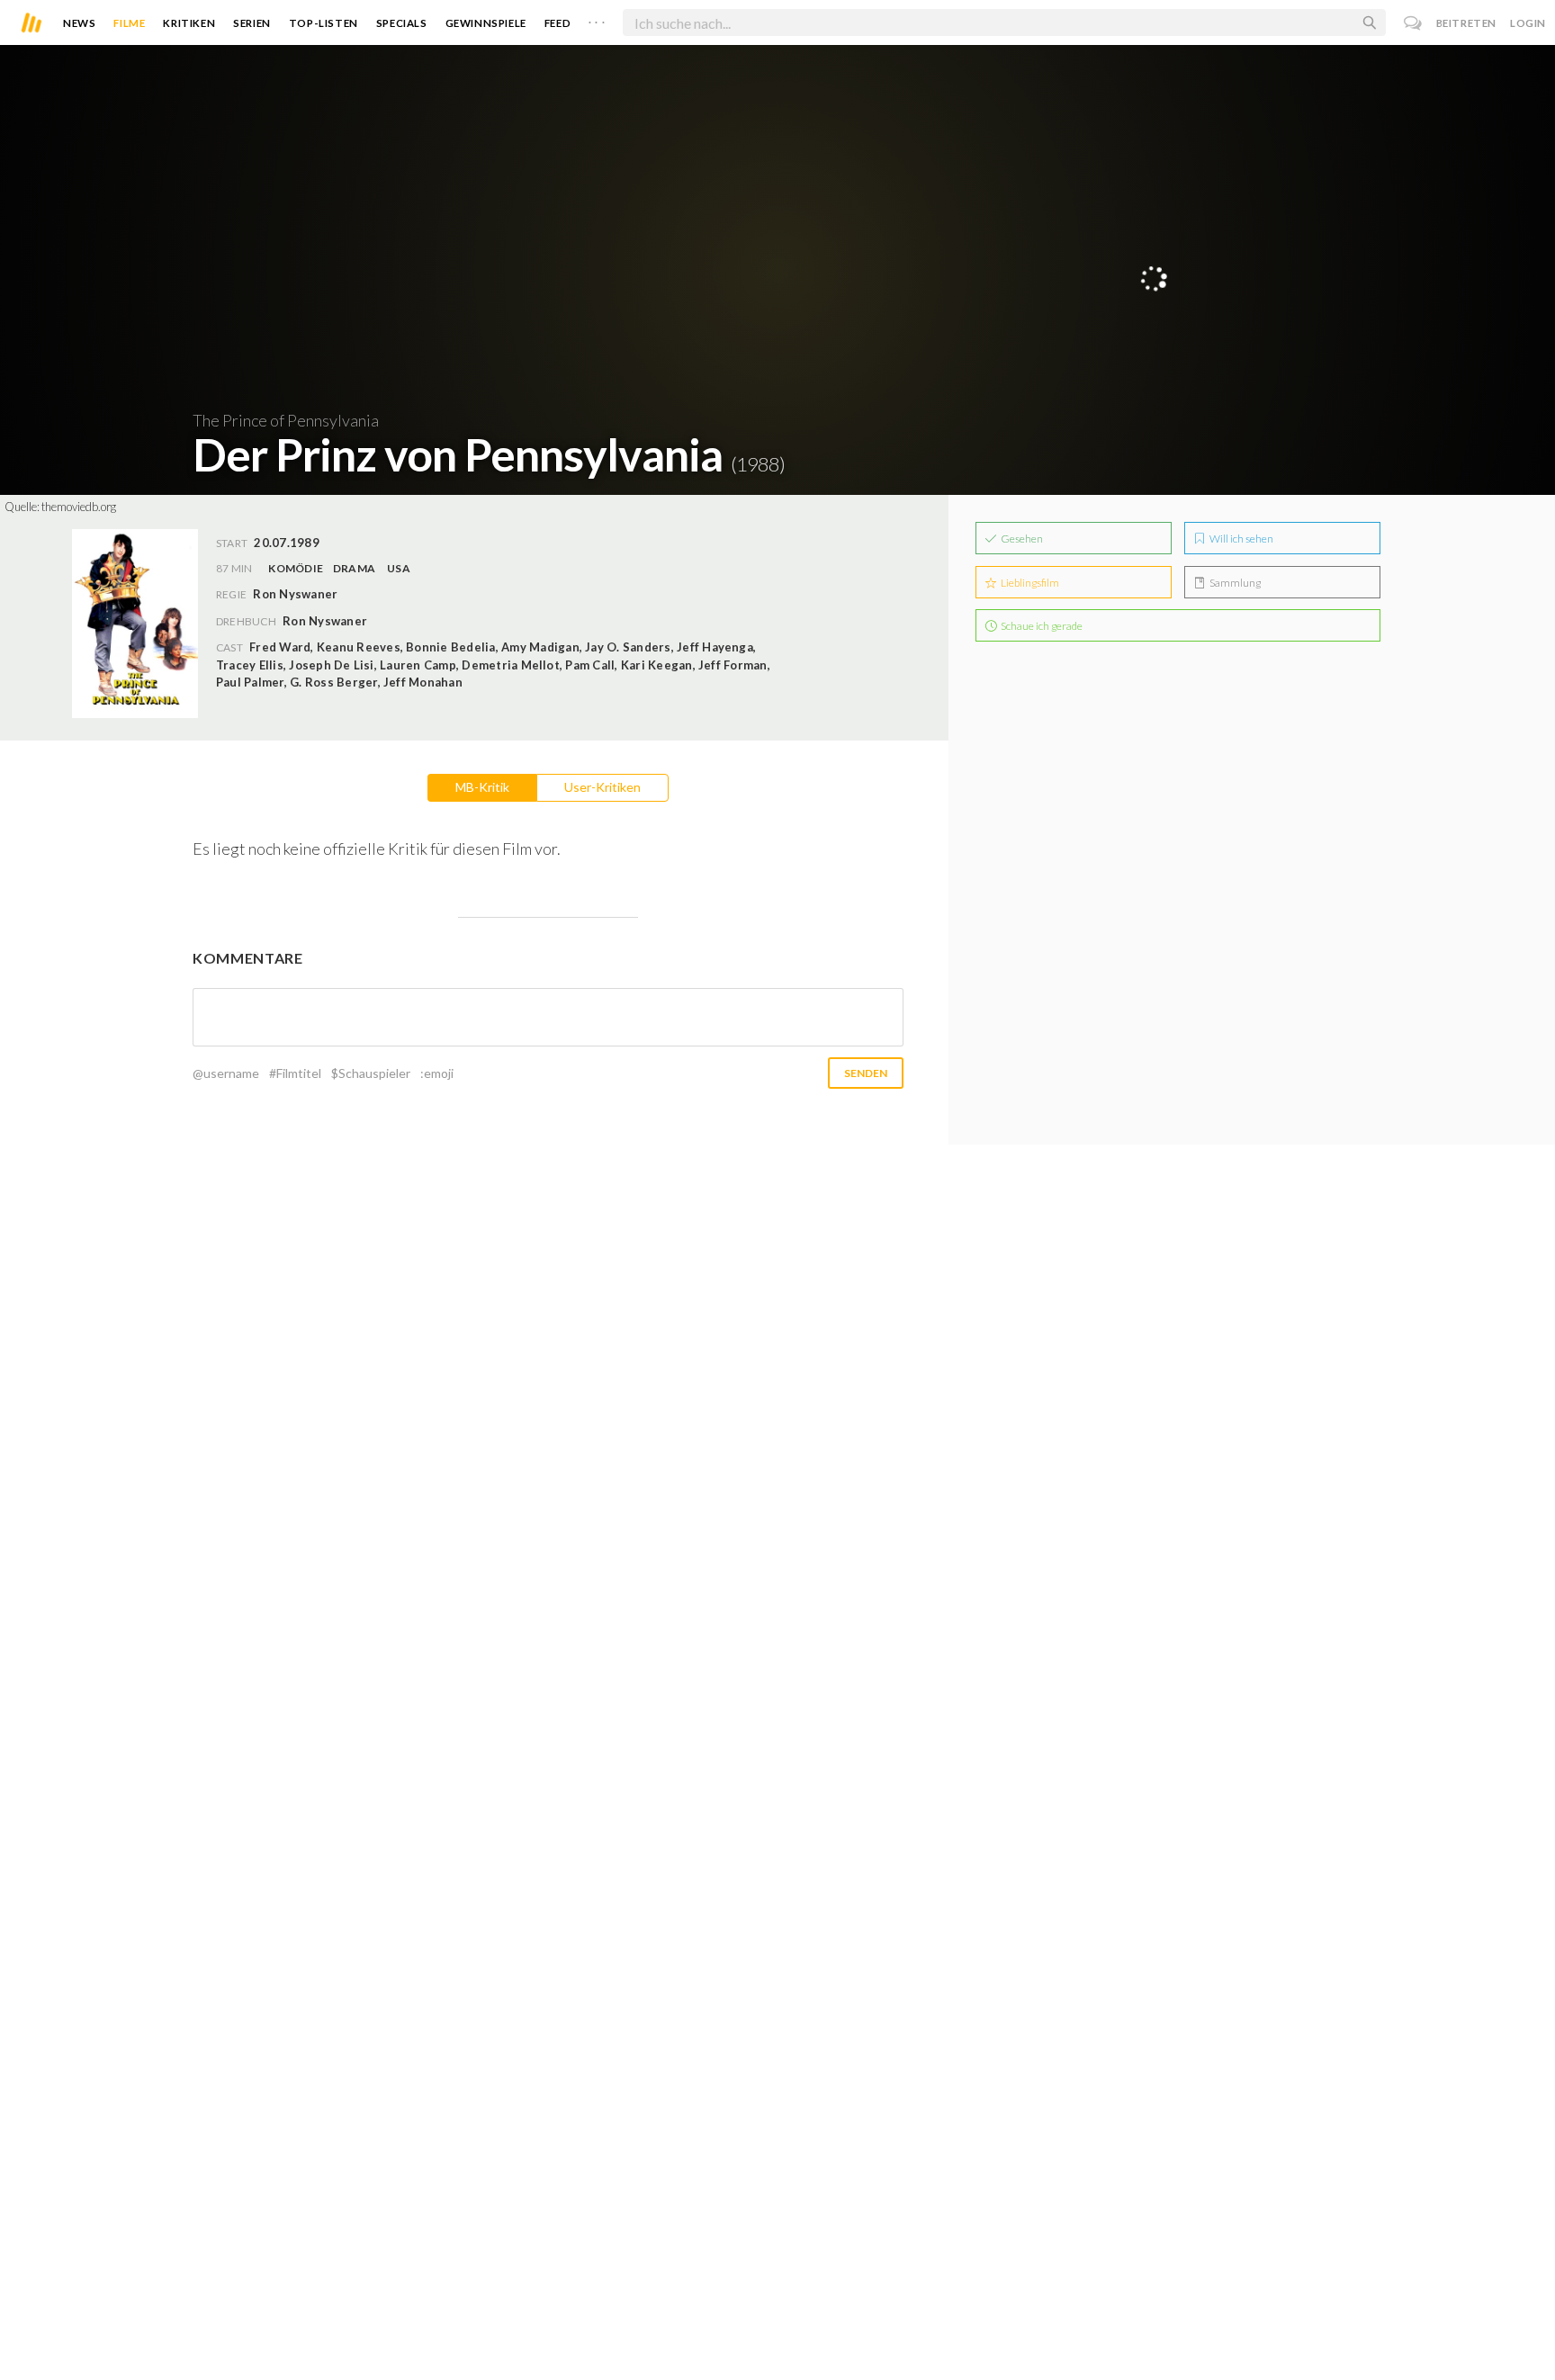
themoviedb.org (79, 507)
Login (1528, 23)
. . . (597, 19)
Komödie (296, 568)
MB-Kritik (482, 787)
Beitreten (1466, 23)
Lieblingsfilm (1029, 583)
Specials (402, 23)
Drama (354, 568)
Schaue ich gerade (1041, 626)
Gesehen (1021, 539)
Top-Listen (324, 23)
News (79, 23)
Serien (252, 23)
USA (399, 568)
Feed (557, 23)
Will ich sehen (1240, 539)
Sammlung (1234, 583)
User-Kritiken (602, 787)
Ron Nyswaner (325, 621)
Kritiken (189, 23)
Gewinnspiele (486, 23)
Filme (129, 23)
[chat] (1413, 23)
